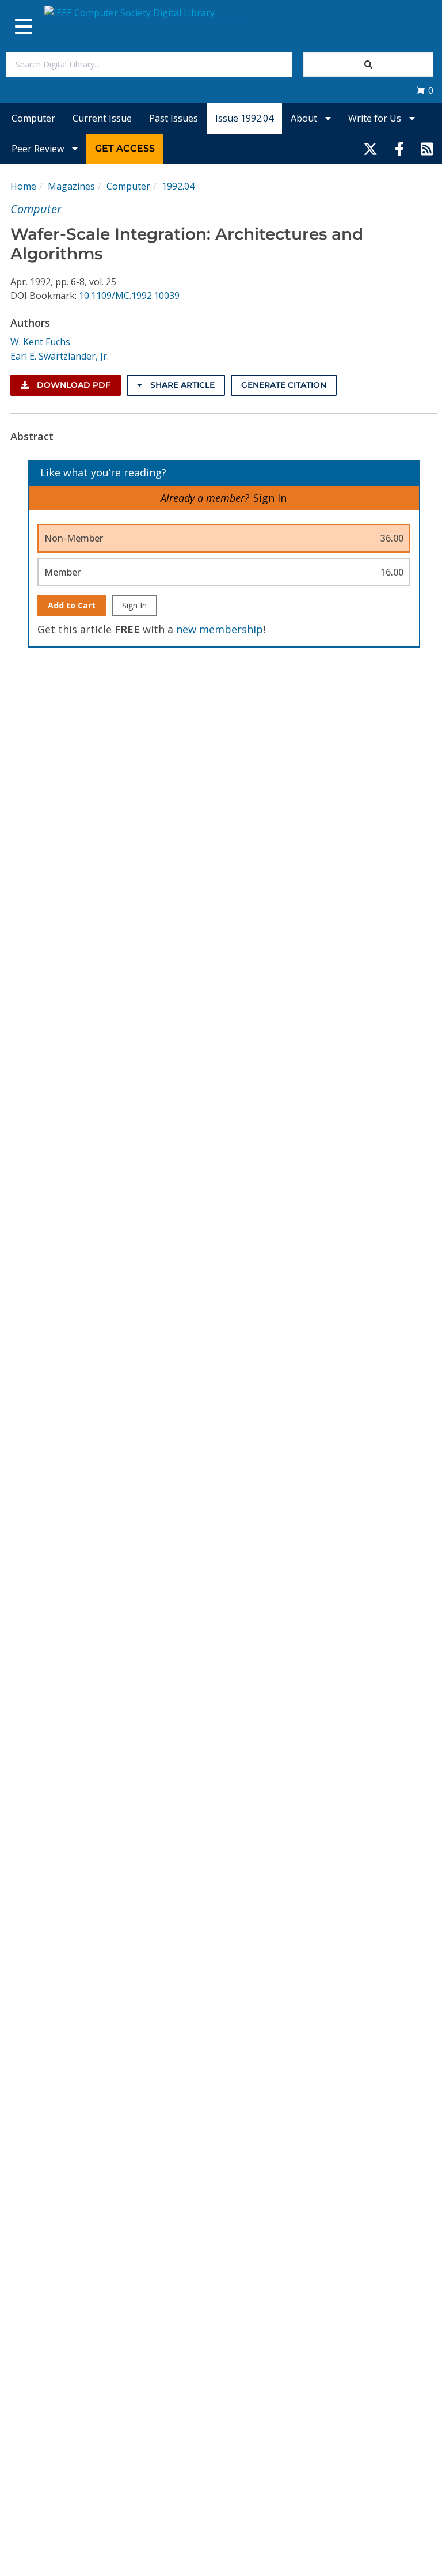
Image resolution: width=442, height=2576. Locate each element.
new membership (220, 629)
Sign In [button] (270, 498)
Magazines (71, 186)
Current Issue (102, 118)
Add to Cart (72, 605)
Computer (33, 118)
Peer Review (39, 149)
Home (23, 186)
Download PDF (73, 385)
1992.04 (178, 186)
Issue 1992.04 (244, 118)
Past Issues (174, 118)
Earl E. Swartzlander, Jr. (60, 356)
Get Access (125, 148)
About (305, 118)
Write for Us (376, 118)
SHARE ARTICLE (181, 385)
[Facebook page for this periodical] (399, 149)
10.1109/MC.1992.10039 (129, 296)
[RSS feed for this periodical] (427, 149)
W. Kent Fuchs (40, 342)
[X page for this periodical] (370, 149)
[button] (425, 90)
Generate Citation (284, 385)
